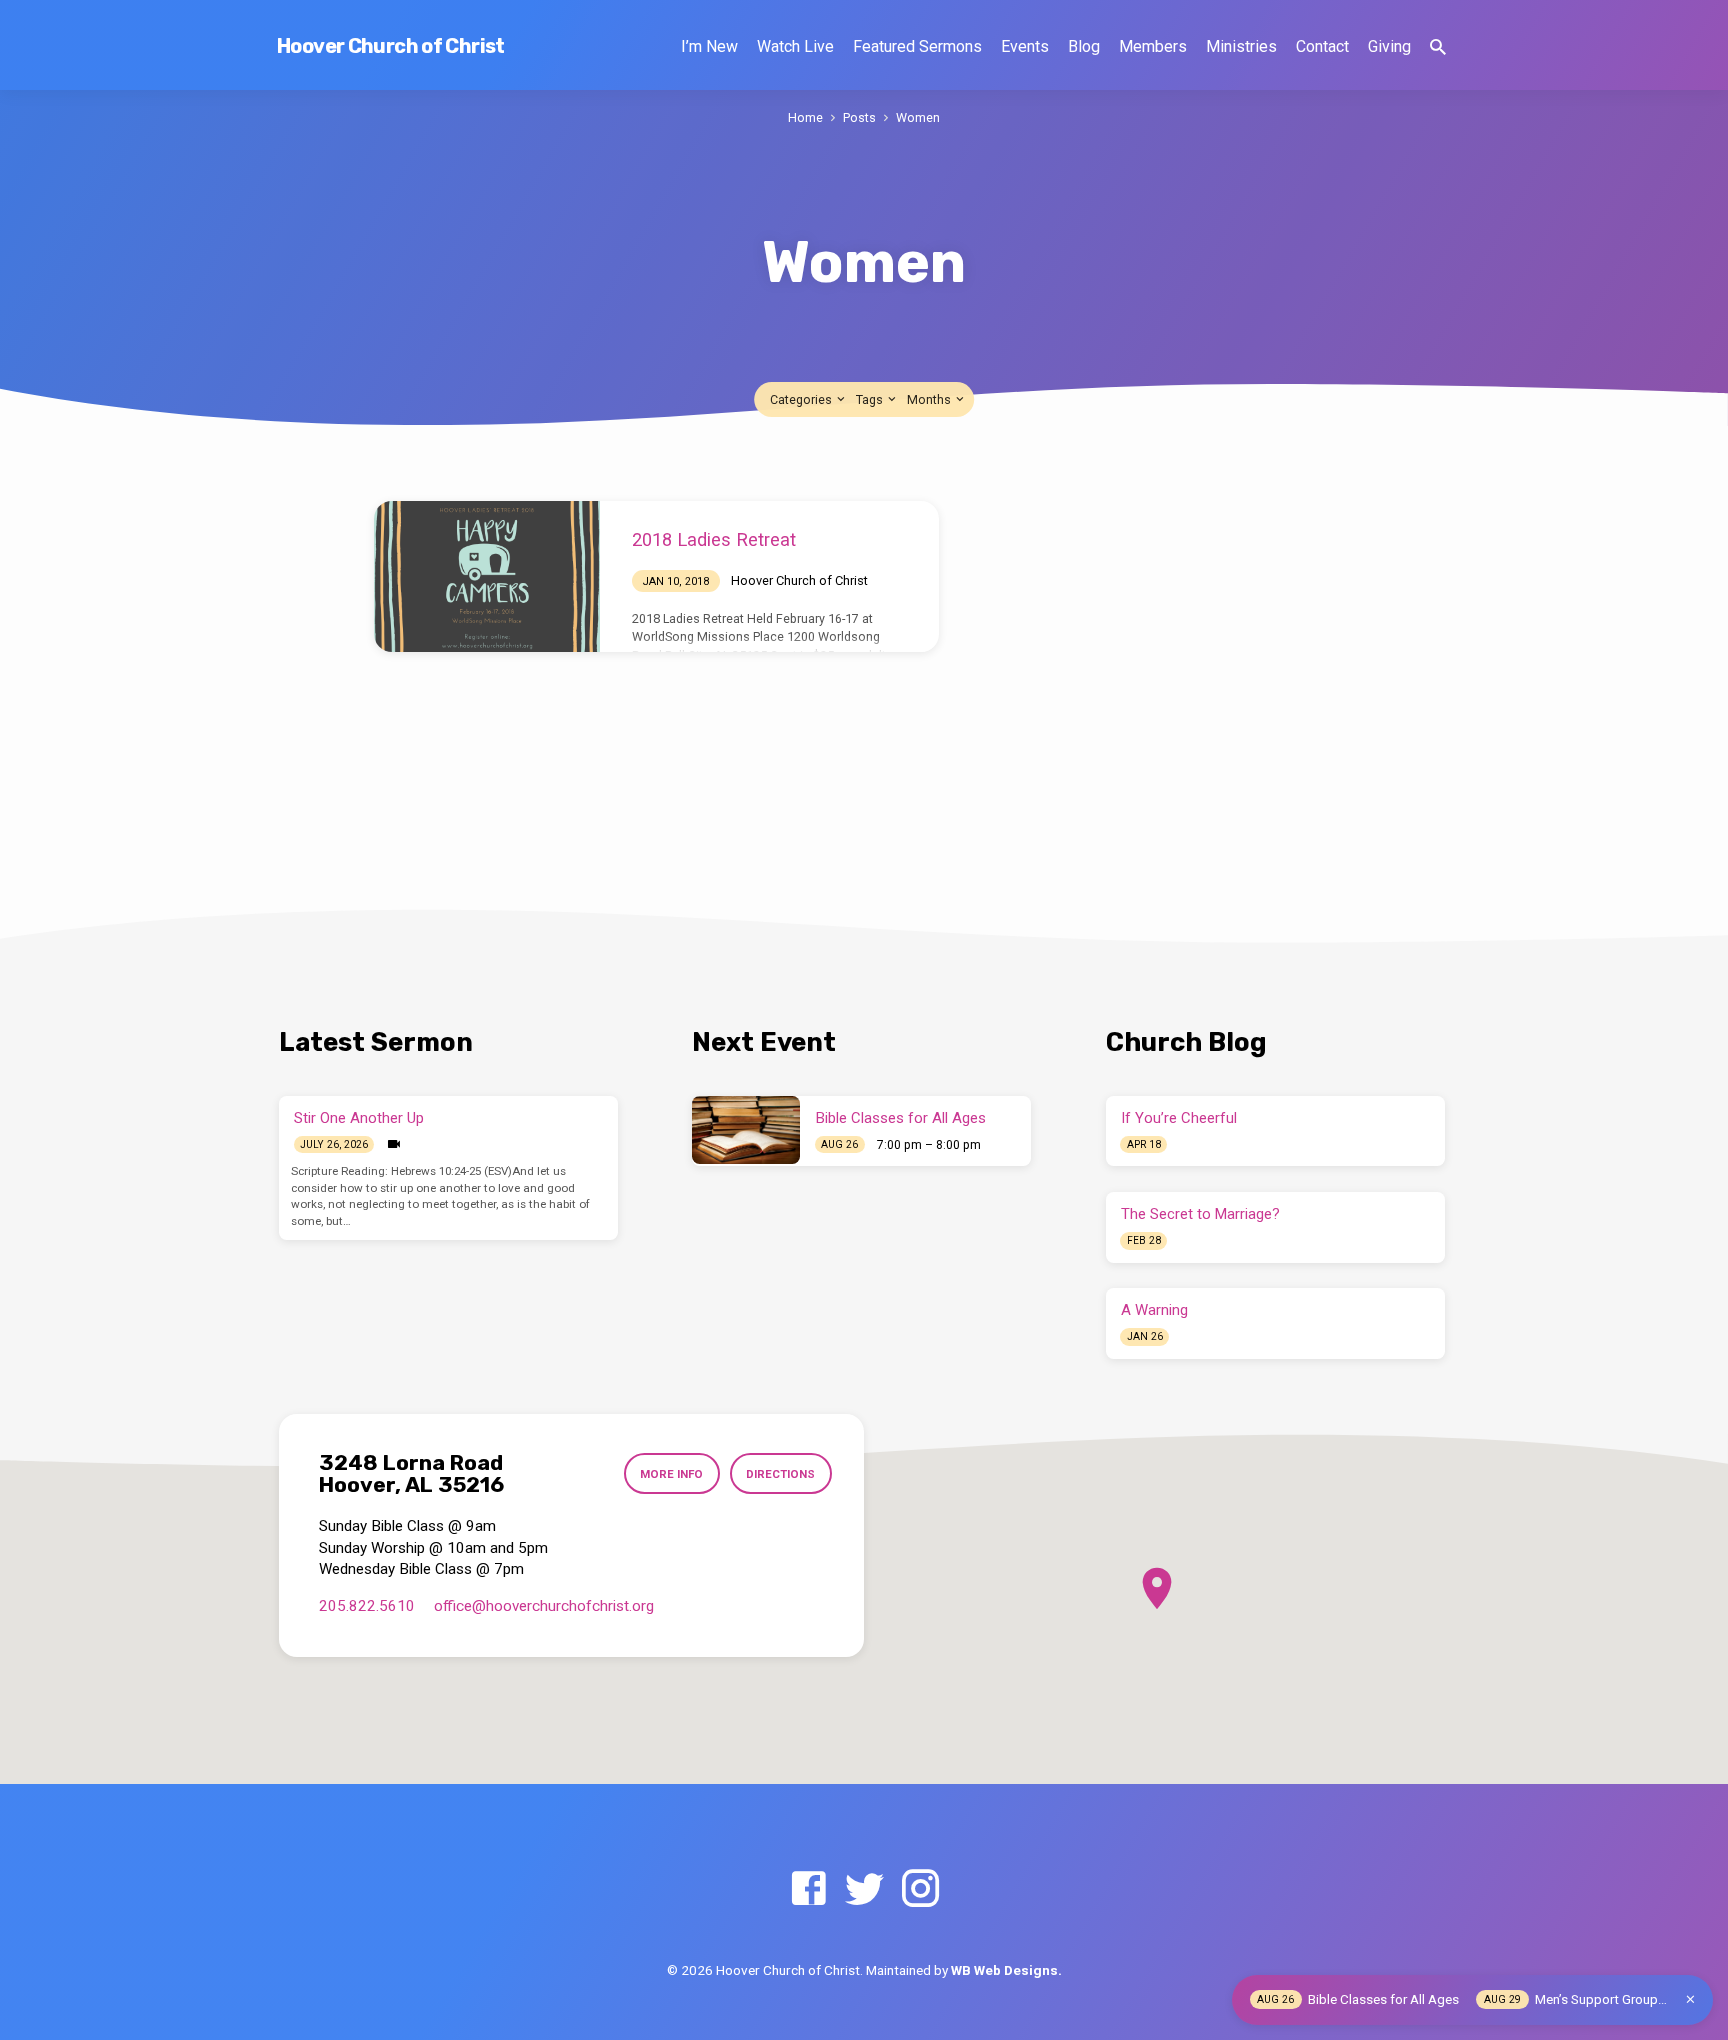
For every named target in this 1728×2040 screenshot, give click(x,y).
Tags (871, 399)
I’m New (709, 46)
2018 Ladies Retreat (714, 539)
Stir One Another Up (359, 1118)
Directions (780, 1474)
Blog (1084, 46)
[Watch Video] (394, 1144)
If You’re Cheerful (1179, 1118)
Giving (1389, 46)
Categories (802, 399)
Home (805, 117)
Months (930, 399)
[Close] (1690, 1999)
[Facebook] (808, 1889)
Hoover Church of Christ (391, 46)
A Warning (1154, 1310)
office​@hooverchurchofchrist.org (544, 1606)
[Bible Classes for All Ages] (746, 1130)
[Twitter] (864, 1889)
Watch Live (795, 46)
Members (1153, 46)
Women (918, 117)
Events (1025, 46)
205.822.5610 (367, 1606)
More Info (671, 1474)
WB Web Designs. (1006, 1970)
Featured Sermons (917, 46)
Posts (859, 117)
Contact (1322, 46)
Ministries (1241, 46)
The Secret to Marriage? (1200, 1214)
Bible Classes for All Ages (901, 1118)
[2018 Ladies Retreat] (487, 576)
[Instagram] (920, 1889)
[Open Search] (1438, 47)
